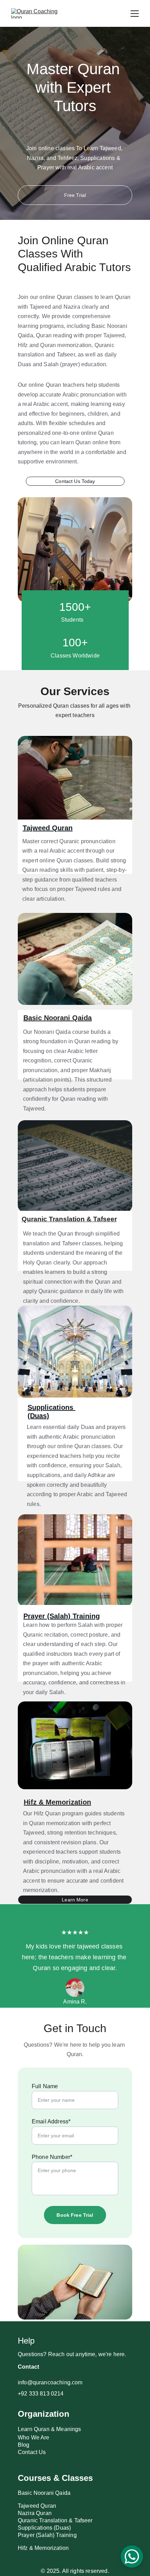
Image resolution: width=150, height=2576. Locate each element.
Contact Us (32, 2452)
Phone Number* (52, 2157)
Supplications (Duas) (44, 2528)
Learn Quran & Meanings (50, 2429)
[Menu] (135, 14)
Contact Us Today (75, 481)
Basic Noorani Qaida (58, 1018)
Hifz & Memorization (57, 1802)
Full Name (45, 2086)
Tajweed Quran (48, 828)
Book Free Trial (75, 2215)
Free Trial (75, 195)
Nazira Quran (35, 2513)
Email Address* (51, 2121)
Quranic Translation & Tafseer (69, 1219)
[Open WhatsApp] (132, 2556)
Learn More (75, 1900)
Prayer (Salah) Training (62, 1616)
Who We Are (34, 2437)
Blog (24, 2445)
